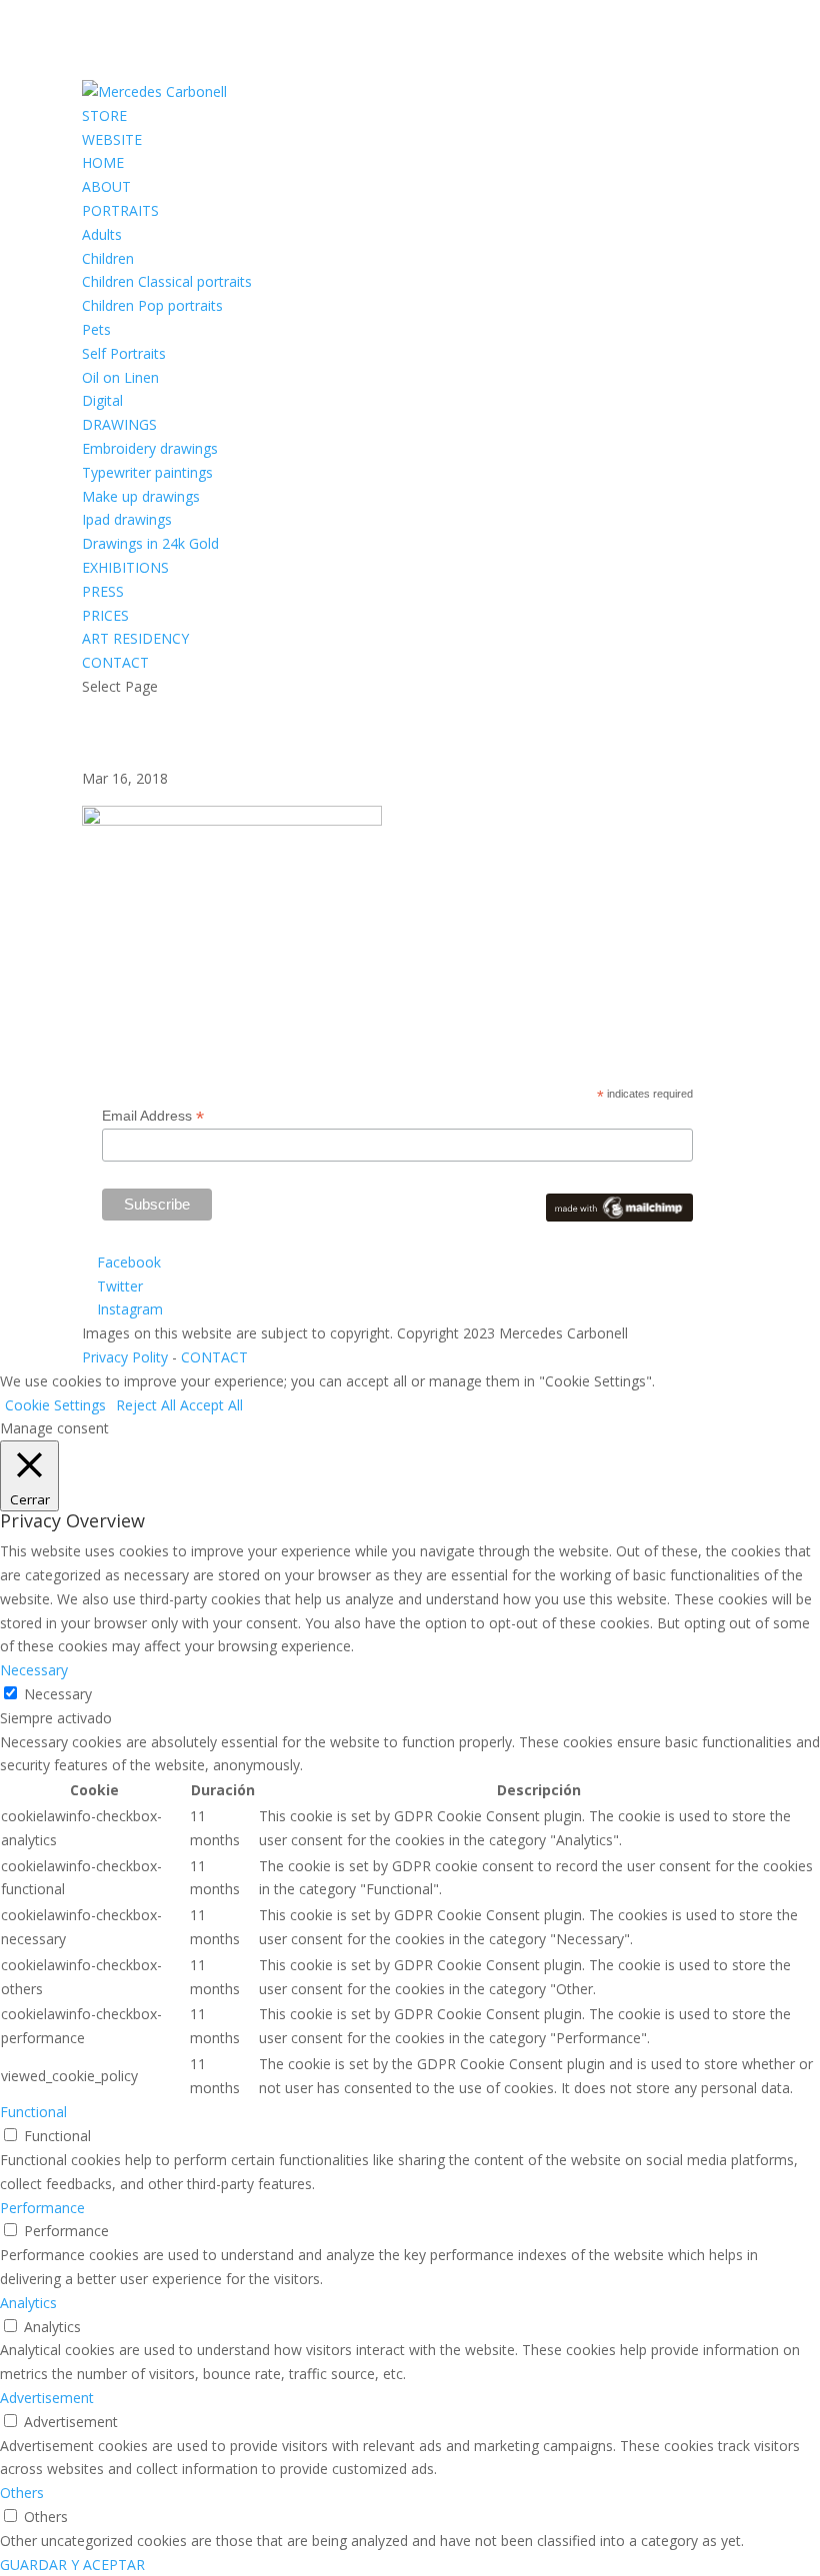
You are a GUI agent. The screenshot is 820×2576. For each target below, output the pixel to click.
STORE (104, 115)
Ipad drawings (127, 519)
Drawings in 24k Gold (150, 543)
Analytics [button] (28, 2303)
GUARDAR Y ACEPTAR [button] (72, 2565)
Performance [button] (42, 2208)
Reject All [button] (146, 1405)
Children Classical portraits (167, 281)
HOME (103, 162)
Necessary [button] (34, 1670)
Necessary (58, 1694)
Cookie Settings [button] (55, 1405)
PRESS (103, 591)
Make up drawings (141, 496)
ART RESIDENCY (135, 638)
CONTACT (115, 662)
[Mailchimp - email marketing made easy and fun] (620, 1217)
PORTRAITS (120, 210)
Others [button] (22, 2493)
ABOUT (106, 186)
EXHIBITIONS (125, 567)
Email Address (153, 1116)
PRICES (105, 615)
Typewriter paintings (147, 472)
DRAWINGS (119, 424)
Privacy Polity (125, 1357)
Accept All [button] (211, 1405)
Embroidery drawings (150, 448)
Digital (102, 400)
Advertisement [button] (47, 2398)
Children (108, 258)
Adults (102, 234)
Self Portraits (124, 353)
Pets (96, 329)
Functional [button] (33, 2112)
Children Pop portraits (152, 305)
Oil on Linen (120, 377)
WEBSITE (112, 139)
